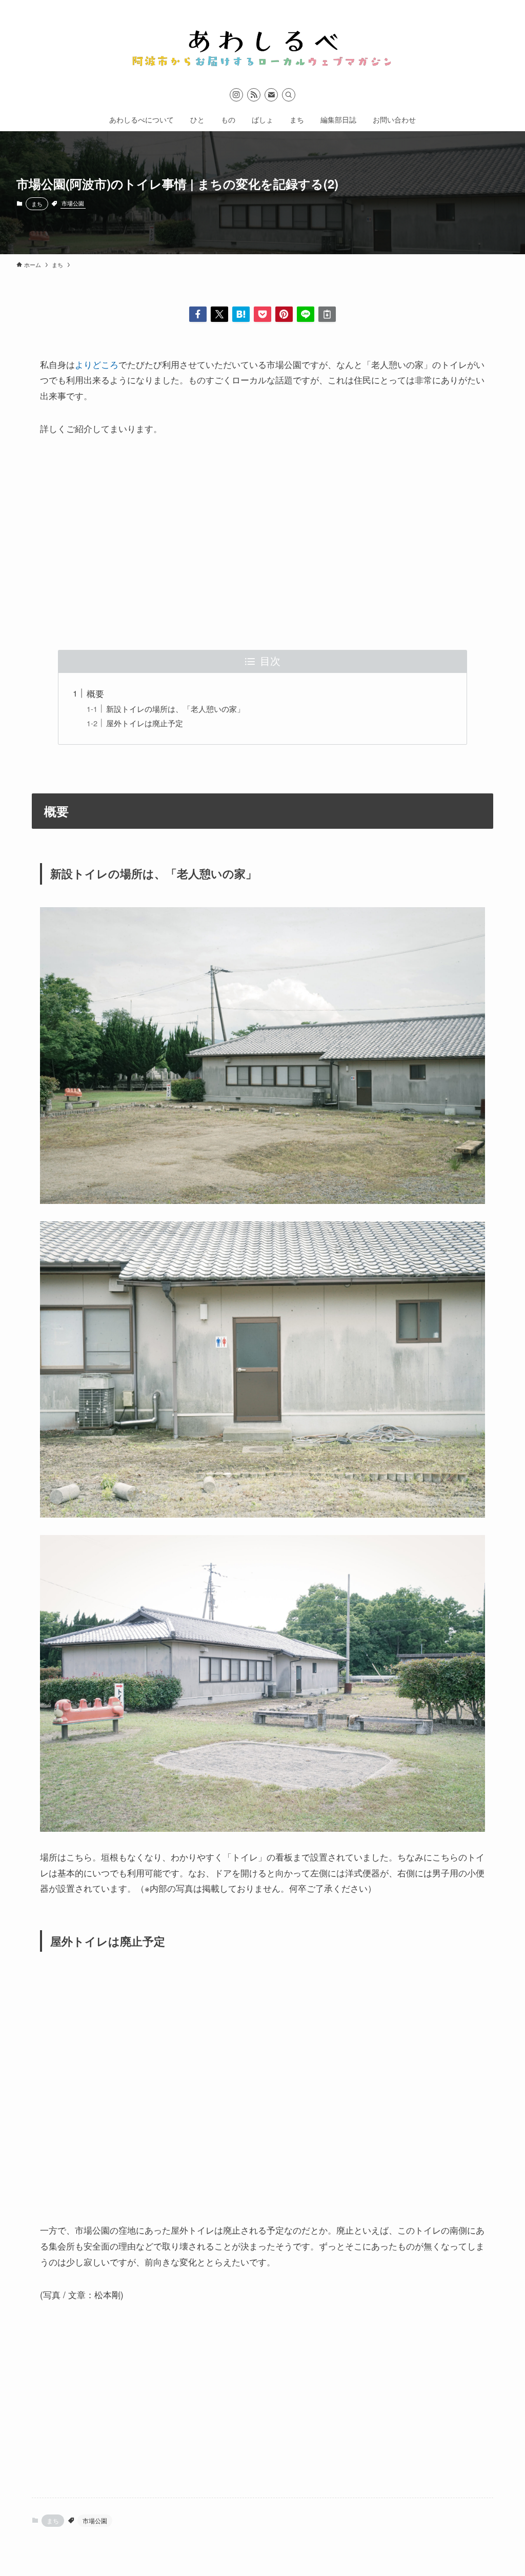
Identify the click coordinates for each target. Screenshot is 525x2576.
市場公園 (73, 203)
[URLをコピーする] (327, 314)
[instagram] (236, 95)
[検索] (289, 95)
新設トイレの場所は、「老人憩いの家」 (175, 708)
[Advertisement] (262, 543)
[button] (198, 314)
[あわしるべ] (262, 43)
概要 (95, 693)
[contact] (271, 95)
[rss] (254, 95)
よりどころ (97, 364)
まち (37, 203)
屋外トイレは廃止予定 (145, 723)
